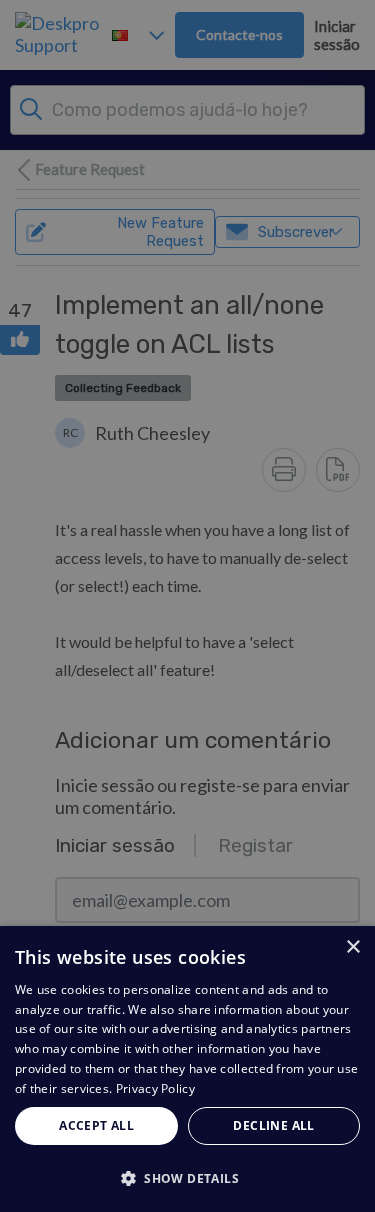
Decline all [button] (273, 1125)
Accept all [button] (96, 1125)
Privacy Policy (155, 1088)
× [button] (352, 947)
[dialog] (187, 1069)
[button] (187, 1177)
